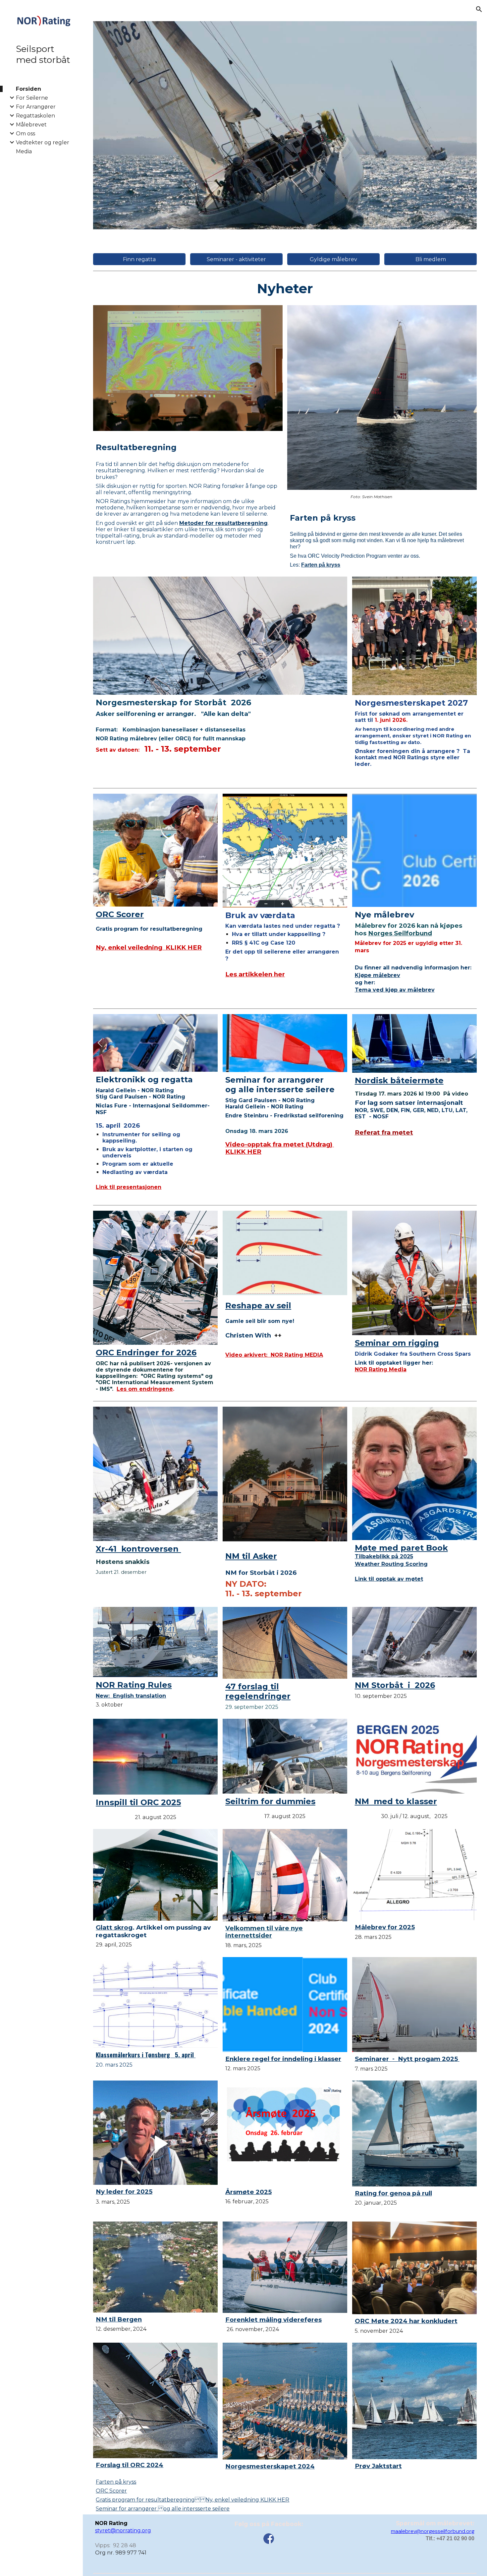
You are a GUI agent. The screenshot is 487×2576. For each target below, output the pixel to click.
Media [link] (24, 151)
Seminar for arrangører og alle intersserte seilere (163, 2509)
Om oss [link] (26, 134)
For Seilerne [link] (32, 98)
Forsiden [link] (28, 89)
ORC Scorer (111, 2491)
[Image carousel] (285, 125)
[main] (285, 288)
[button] (479, 9)
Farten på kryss (116, 2482)
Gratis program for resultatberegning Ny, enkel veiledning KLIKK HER (192, 2500)
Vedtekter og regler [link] (43, 142)
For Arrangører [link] (36, 107)
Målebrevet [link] (31, 125)
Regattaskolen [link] (35, 116)
